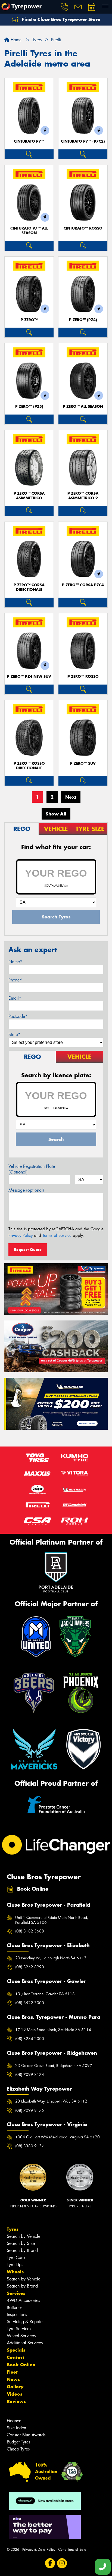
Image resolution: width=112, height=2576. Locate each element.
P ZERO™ (29, 320)
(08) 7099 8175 (30, 2110)
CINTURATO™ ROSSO (83, 228)
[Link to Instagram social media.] (62, 2563)
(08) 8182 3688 (30, 1931)
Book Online (21, 2365)
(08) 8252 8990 (30, 1967)
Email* (15, 998)
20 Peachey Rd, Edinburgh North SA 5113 (51, 1958)
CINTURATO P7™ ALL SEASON (29, 231)
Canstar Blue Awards (26, 2435)
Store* (14, 1035)
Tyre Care (16, 2257)
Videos (15, 2394)
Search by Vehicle (24, 2236)
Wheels (15, 2272)
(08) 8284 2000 (30, 2039)
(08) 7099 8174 (30, 2075)
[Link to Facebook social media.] (50, 2563)
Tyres (13, 2229)
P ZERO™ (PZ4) (83, 320)
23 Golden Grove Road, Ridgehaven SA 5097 (54, 2066)
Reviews (16, 2401)
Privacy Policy (21, 1235)
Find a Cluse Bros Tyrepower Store (60, 19)
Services (16, 2293)
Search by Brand (22, 2250)
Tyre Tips (15, 2265)
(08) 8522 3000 (30, 2003)
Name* (15, 962)
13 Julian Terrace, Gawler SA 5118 (45, 1994)
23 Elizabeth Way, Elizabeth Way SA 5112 (51, 2101)
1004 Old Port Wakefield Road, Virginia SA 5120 (57, 2137)
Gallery (15, 2387)
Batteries (15, 2307)
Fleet (12, 2372)
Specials (16, 2350)
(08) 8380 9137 (30, 2146)
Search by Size (21, 2243)
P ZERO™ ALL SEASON (83, 407)
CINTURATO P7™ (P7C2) (83, 141)
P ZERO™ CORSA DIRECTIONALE (29, 587)
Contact (15, 2357)
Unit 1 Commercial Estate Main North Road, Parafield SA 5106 (52, 1920)
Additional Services (25, 2343)
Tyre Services (19, 2329)
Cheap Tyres (18, 2449)
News (13, 2379)
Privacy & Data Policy (39, 2550)
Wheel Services (21, 2336)
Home (15, 40)
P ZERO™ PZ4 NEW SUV (29, 677)
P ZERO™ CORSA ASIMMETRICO (29, 496)
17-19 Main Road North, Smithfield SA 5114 (53, 2030)
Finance (14, 2421)
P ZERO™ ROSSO (83, 677)
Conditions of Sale (72, 2550)
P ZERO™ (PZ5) (29, 407)
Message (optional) (26, 1190)
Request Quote (28, 1250)
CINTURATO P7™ (29, 141)
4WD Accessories (23, 2300)
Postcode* (18, 1016)
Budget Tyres (18, 2442)
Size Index (16, 2428)
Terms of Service (57, 1235)
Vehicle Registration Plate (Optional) (32, 1169)
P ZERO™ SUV (83, 763)
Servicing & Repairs (25, 2322)
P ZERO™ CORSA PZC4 (83, 585)
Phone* (15, 980)
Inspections (17, 2315)
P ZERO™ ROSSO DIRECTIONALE (29, 766)
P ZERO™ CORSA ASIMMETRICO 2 (83, 496)
